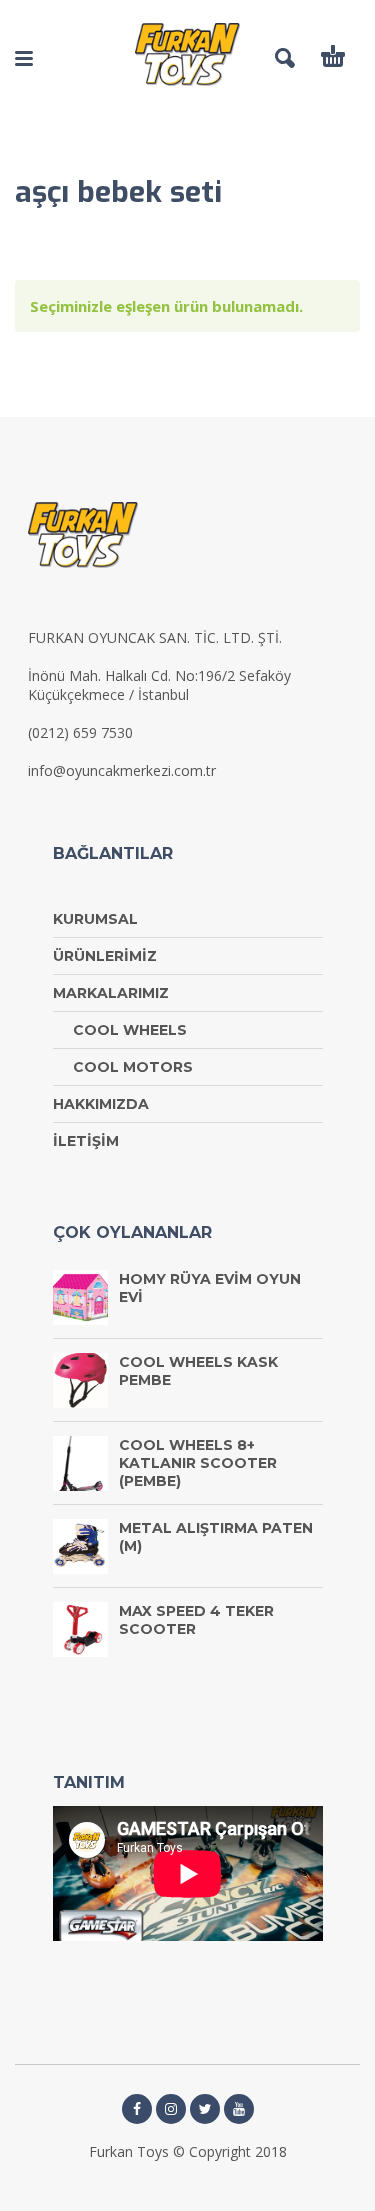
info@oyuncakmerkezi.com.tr (122, 770)
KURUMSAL (95, 919)
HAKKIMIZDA (101, 1104)
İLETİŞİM (86, 1141)
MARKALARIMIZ (111, 993)
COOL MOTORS (133, 1067)
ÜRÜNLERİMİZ (105, 956)
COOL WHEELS (130, 1030)
